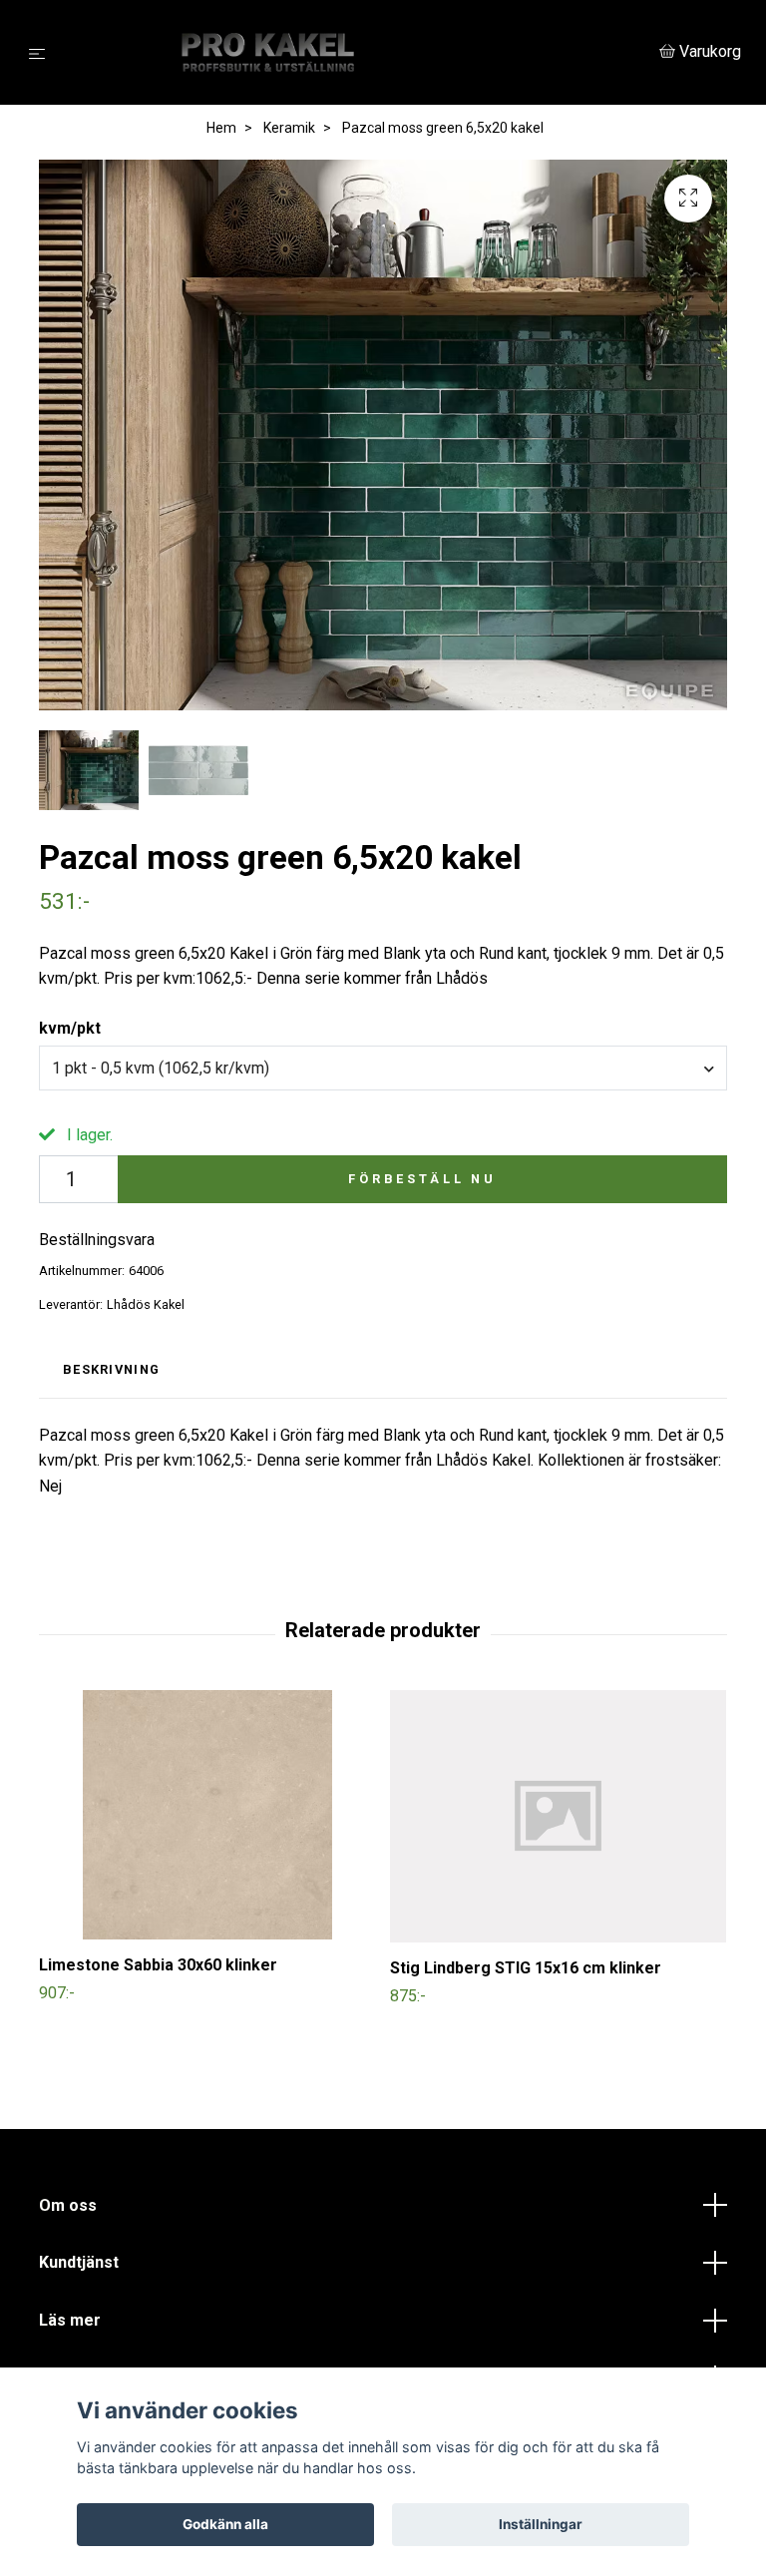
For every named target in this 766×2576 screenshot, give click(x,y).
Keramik (289, 128)
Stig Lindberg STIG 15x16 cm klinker (526, 1968)
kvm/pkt (70, 1028)
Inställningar (541, 2524)
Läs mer (70, 2320)
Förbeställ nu (422, 1179)
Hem (221, 128)
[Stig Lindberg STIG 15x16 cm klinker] (558, 1816)
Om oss (68, 2205)
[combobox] (383, 1068)
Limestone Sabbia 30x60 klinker (158, 1965)
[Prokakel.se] (357, 52)
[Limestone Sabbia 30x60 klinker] (207, 1815)
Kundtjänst (79, 2262)
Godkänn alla (225, 2524)
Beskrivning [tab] (111, 1369)
